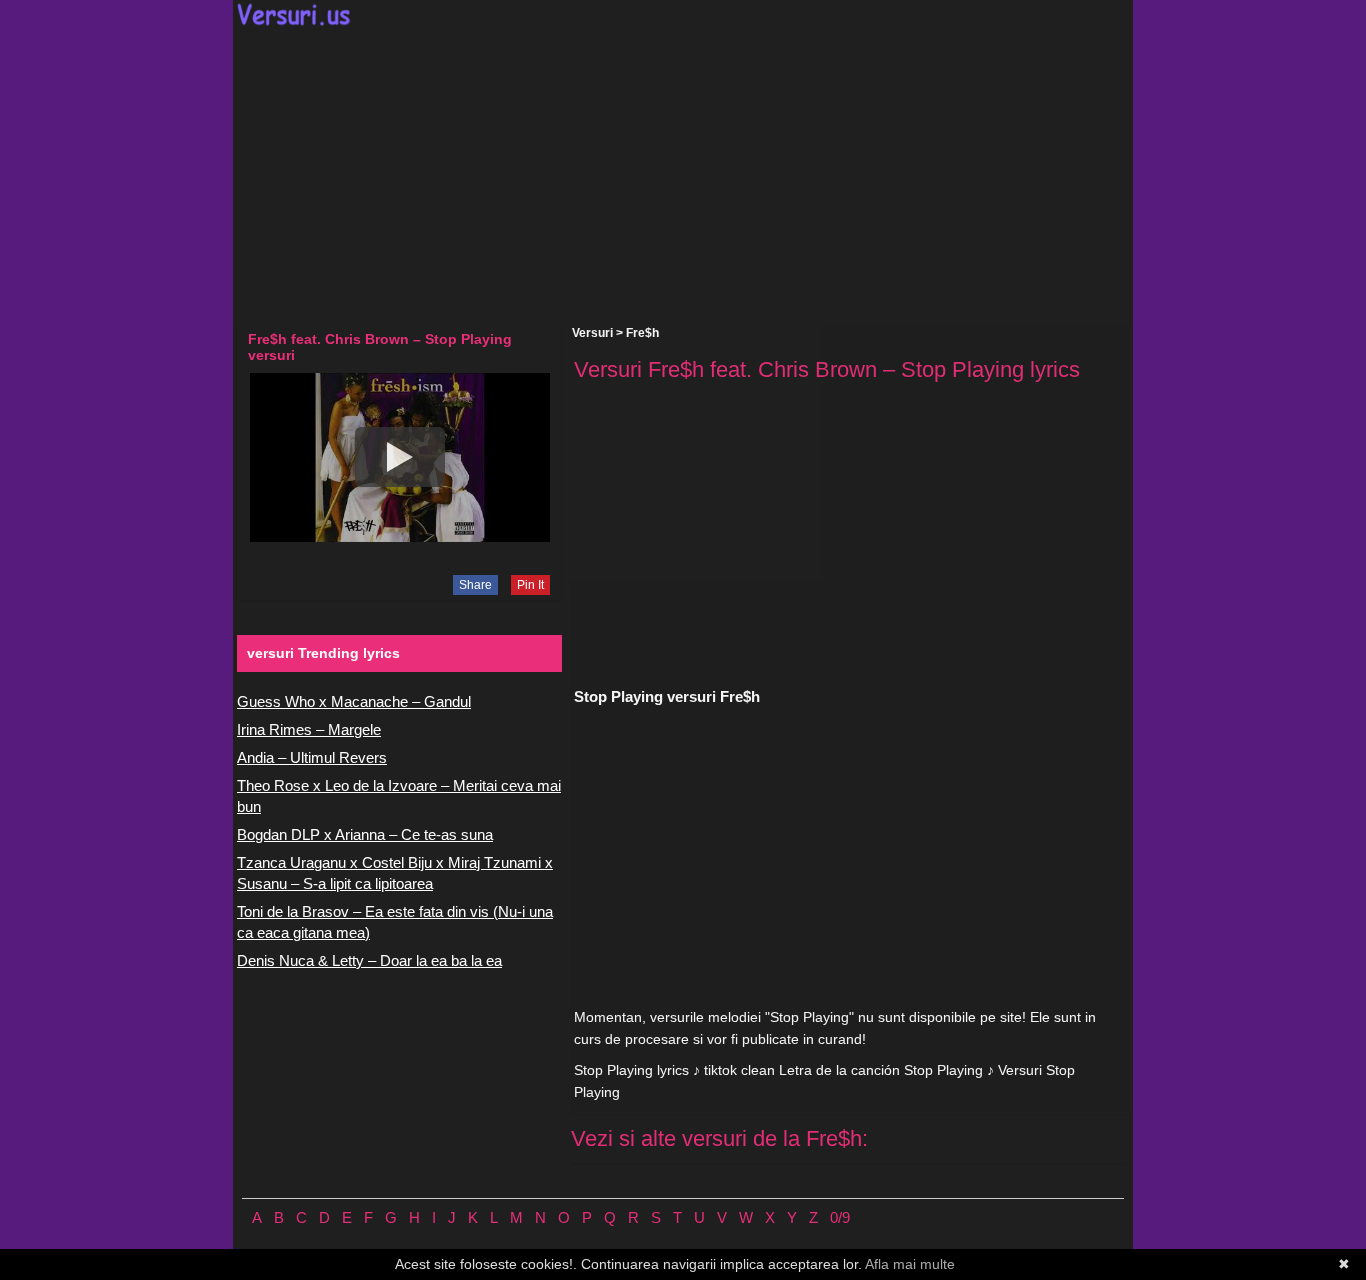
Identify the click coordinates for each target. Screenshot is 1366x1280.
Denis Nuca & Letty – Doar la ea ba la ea (369, 960)
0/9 (840, 1217)
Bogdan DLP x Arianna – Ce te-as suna (365, 834)
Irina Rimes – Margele (309, 729)
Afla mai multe (910, 1264)
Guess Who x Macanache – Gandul (354, 701)
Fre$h (642, 333)
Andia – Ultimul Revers (312, 757)
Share (475, 585)
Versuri (592, 333)
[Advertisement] (683, 176)
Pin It (530, 585)
